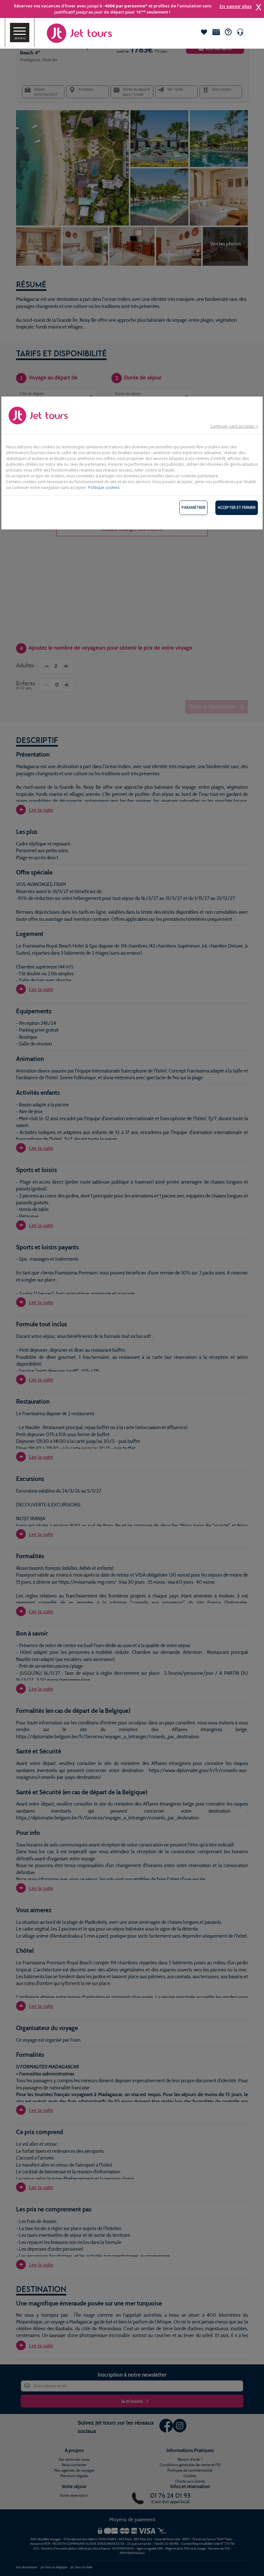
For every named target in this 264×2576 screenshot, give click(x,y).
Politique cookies (104, 487)
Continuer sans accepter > (234, 426)
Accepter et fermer (237, 507)
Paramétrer (193, 507)
